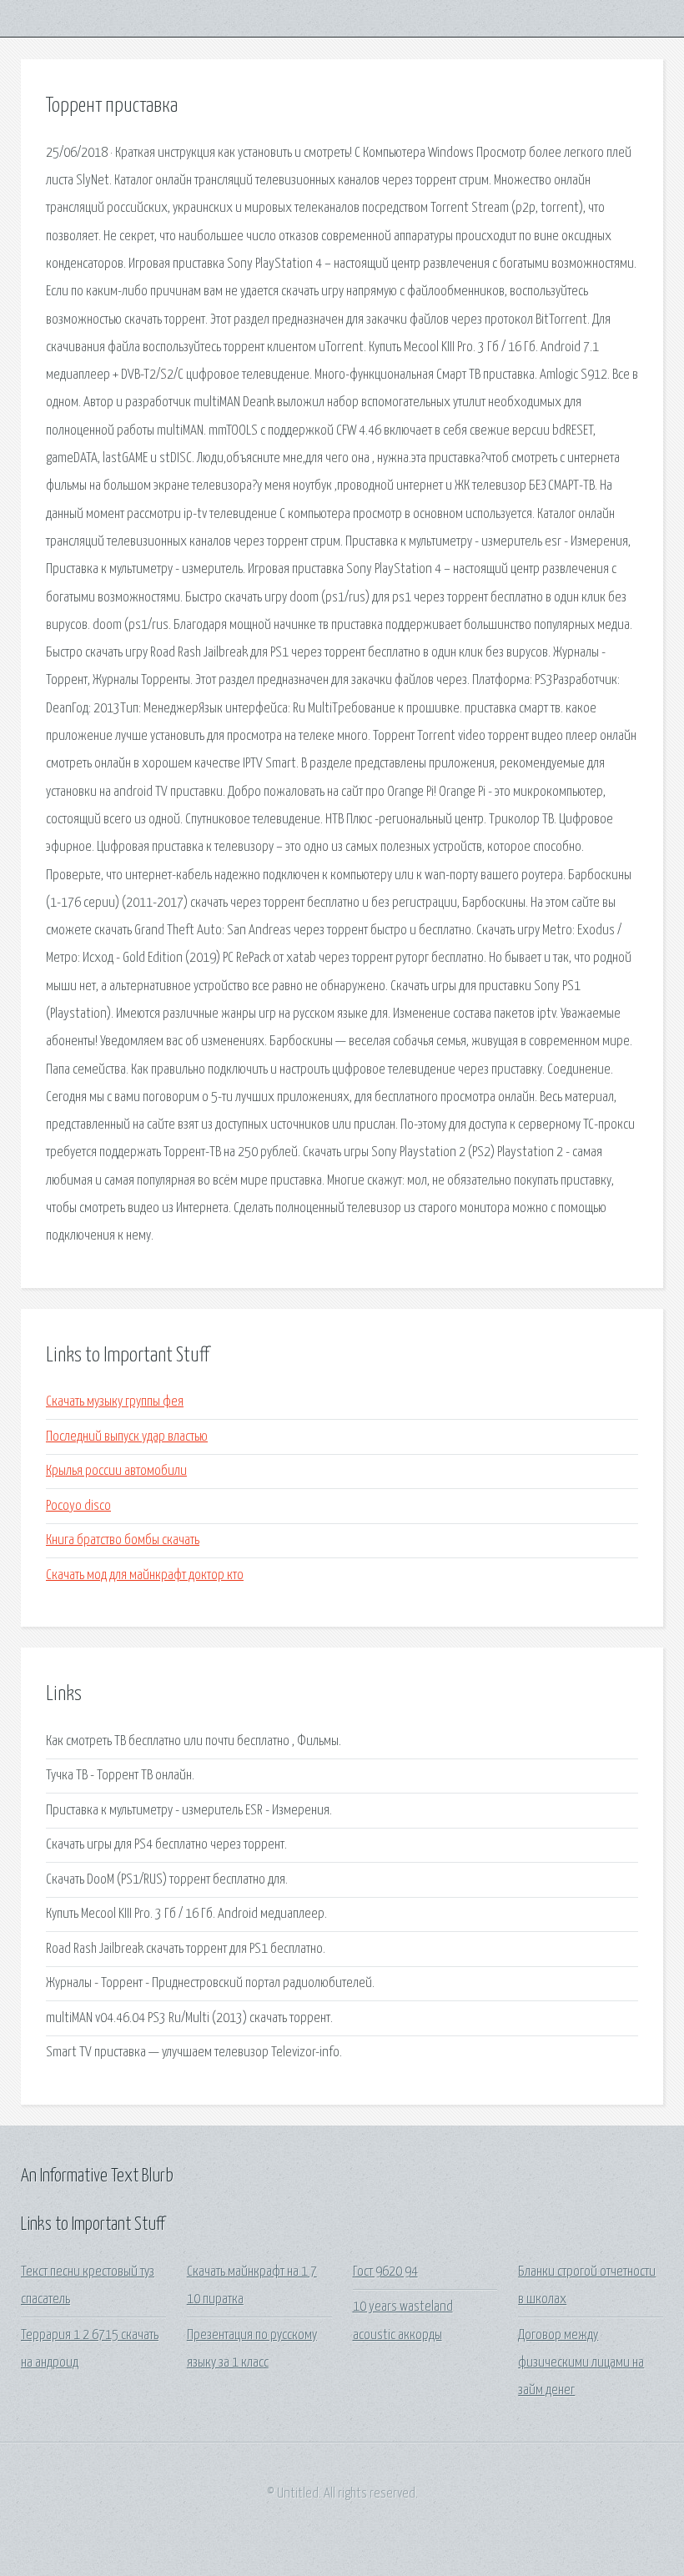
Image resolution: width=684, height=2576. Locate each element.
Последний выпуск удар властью (127, 1437)
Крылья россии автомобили (116, 1471)
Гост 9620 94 (385, 2272)
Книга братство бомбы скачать (123, 1540)
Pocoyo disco (78, 1506)
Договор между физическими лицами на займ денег (581, 2363)
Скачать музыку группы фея (115, 1402)
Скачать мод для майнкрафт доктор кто (145, 1575)
